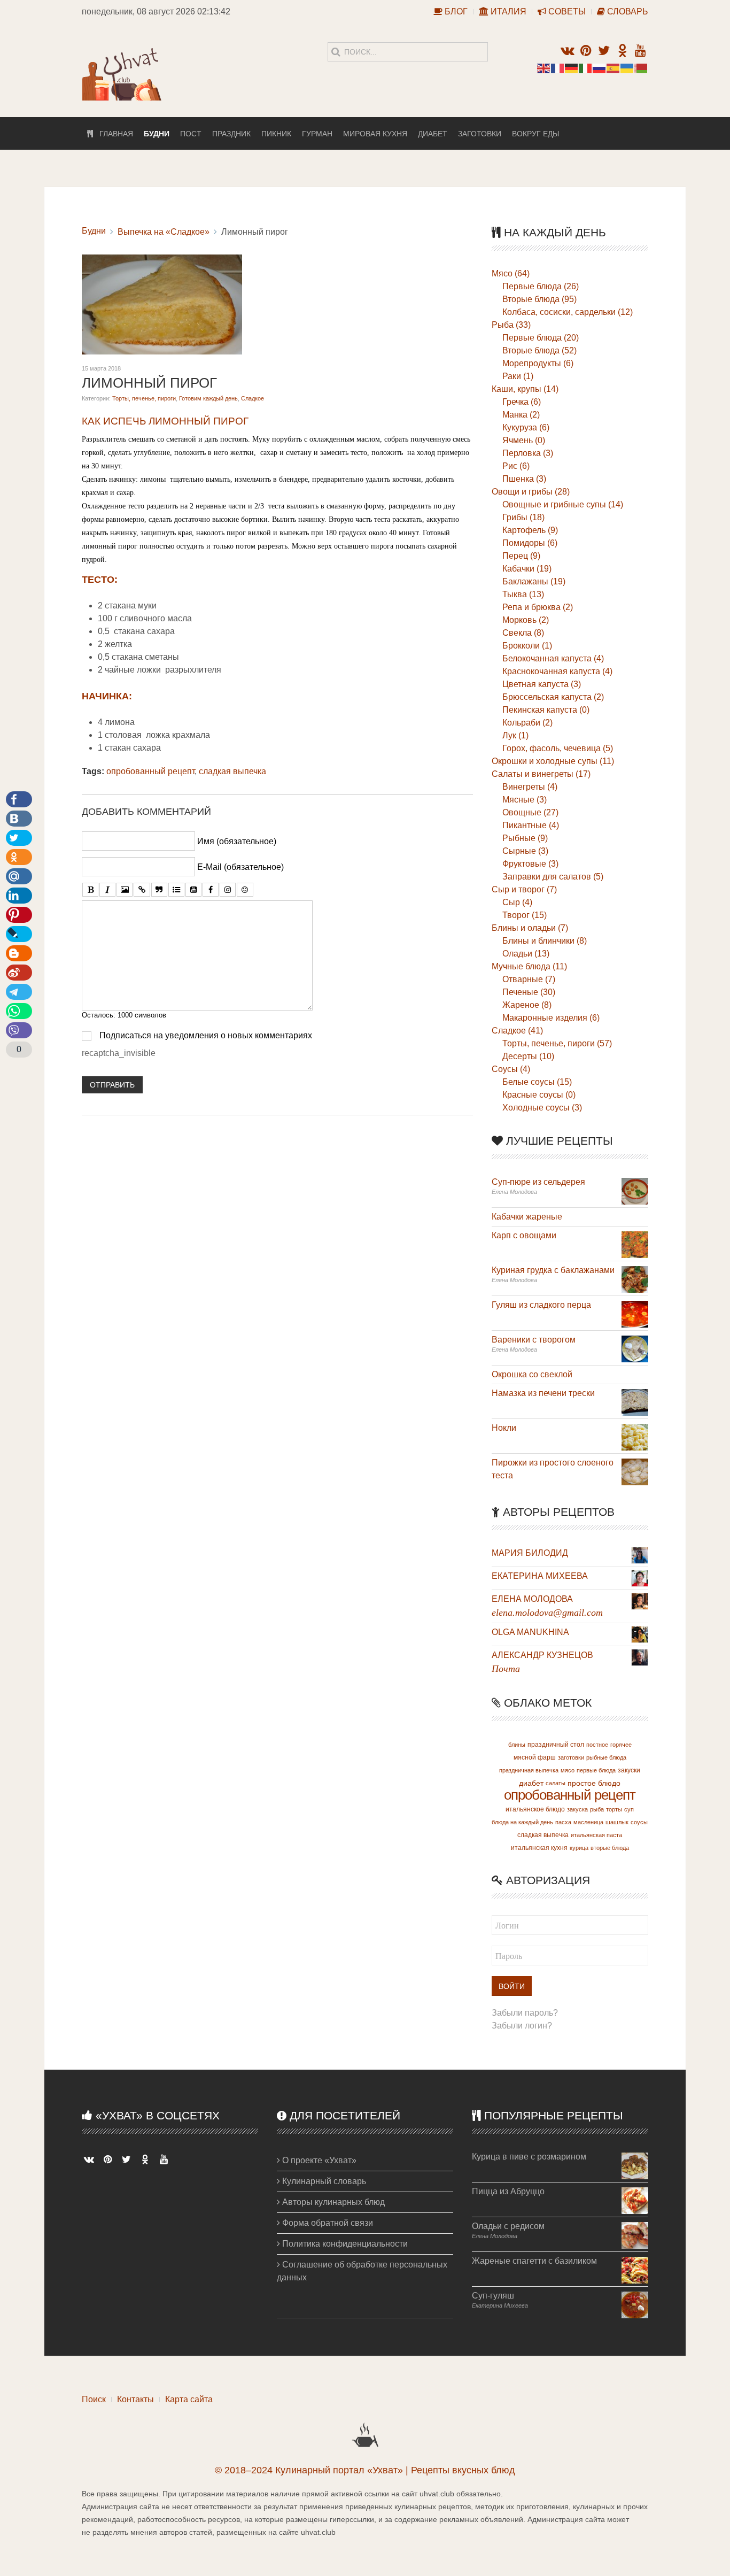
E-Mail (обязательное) (240, 867)
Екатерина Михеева (540, 1576)
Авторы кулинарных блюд (332, 2202)
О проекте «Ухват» (318, 2160)
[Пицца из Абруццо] (635, 2200)
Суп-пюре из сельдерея (538, 1182)
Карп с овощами (524, 1235)
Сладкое (253, 398)
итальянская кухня (539, 1848)
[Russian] (600, 68)
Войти (512, 1986)
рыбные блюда (606, 1757)
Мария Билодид (530, 1553)
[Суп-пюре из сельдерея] (635, 1190)
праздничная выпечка (529, 1770)
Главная (113, 134)
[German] (572, 68)
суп (629, 1809)
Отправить (112, 1085)
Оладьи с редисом (508, 2226)
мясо (568, 1770)
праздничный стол (556, 1745)
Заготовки (480, 134)
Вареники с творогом (534, 1340)
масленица (588, 1822)
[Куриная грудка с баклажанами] (635, 1279)
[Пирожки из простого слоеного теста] (635, 1471)
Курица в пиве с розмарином (529, 2157)
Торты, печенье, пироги (144, 398)
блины (517, 1745)
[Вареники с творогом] (635, 1348)
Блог (455, 11)
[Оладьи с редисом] (635, 2235)
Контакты (135, 2399)
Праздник (231, 134)
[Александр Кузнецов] (640, 1657)
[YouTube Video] (193, 890)
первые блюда (596, 1770)
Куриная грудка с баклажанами (553, 1270)
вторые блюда (610, 1848)
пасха (563, 1822)
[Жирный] (90, 890)
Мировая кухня (375, 134)
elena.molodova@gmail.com (547, 1613)
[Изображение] (125, 890)
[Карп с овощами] (635, 1244)
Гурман (317, 134)
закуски (629, 1770)
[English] (544, 68)
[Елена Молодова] (640, 1601)
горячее (621, 1745)
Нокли (504, 1428)
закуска (577, 1809)
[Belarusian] (641, 68)
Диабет (433, 134)
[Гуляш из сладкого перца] (635, 1313)
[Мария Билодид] (640, 1555)
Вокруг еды (535, 134)
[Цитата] (159, 890)
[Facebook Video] (211, 890)
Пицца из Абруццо (508, 2191)
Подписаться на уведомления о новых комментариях (206, 1035)
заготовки (571, 1757)
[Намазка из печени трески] (635, 1402)
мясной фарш (535, 1757)
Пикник (276, 134)
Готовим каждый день (208, 398)
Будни (157, 134)
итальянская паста (596, 1835)
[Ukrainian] (627, 68)
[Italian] (586, 68)
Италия (507, 11)
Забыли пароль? (525, 2013)
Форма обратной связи (327, 2223)
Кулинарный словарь (323, 2181)
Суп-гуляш (493, 2296)
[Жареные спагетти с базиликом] (635, 2269)
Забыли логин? (522, 2026)
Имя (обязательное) (237, 841)
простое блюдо (594, 1783)
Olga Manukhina (530, 1632)
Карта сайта (189, 2399)
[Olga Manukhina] (640, 1634)
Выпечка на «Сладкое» (164, 232)
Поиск (94, 2399)
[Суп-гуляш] (635, 2304)
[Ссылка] (142, 890)
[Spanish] (613, 68)
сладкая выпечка (232, 771)
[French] (558, 68)
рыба (597, 1809)
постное (597, 1745)
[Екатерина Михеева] (640, 1578)
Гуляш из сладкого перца (541, 1305)
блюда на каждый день (522, 1822)
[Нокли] (635, 1436)
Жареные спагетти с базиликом (534, 2261)
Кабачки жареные (527, 1217)
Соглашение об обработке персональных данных (362, 2271)
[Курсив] (107, 890)
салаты (556, 1783)
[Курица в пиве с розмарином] (635, 2165)
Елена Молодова (532, 1599)
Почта (506, 1669)
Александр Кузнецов (542, 1655)
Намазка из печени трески (543, 1393)
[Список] (176, 890)
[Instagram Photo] (228, 890)
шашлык (617, 1822)
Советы (566, 11)
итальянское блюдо (535, 1809)
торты (614, 1809)
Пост (191, 134)
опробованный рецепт (150, 771)
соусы (639, 1822)
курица (579, 1848)
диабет (531, 1783)
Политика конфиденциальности (344, 2244)
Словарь (627, 11)
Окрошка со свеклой (532, 1374)
